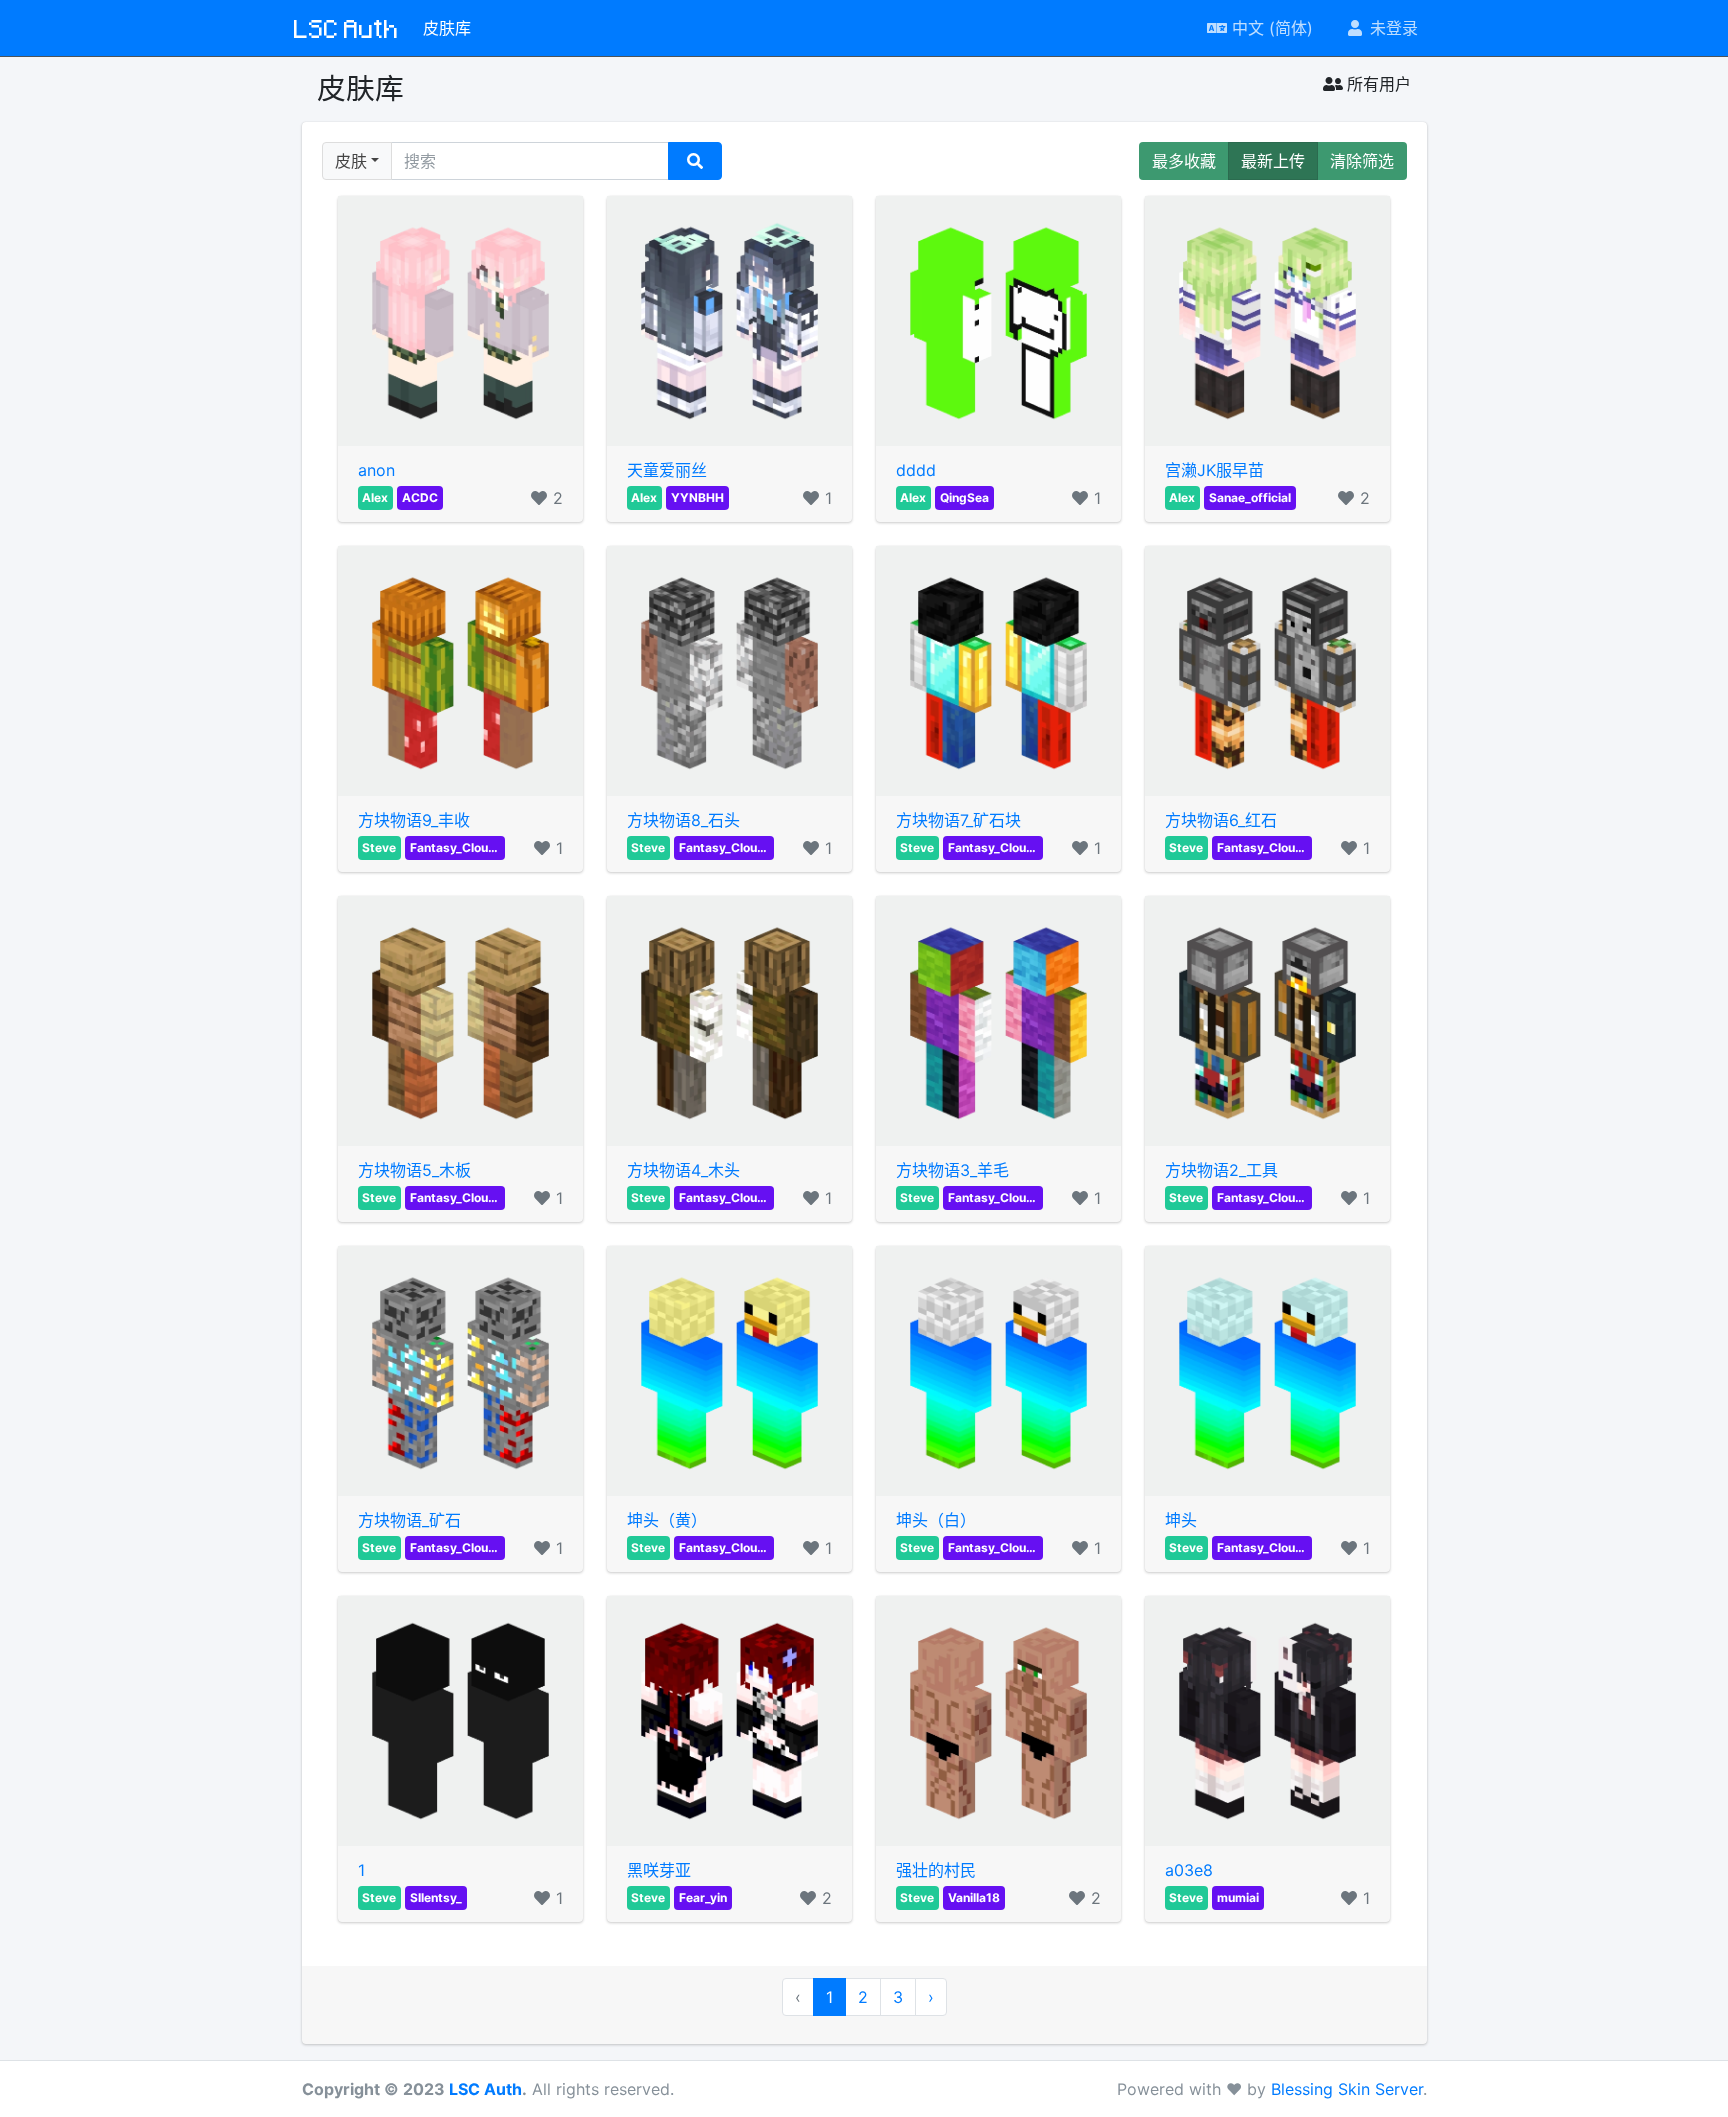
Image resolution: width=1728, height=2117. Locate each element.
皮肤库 (447, 28)
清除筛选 (1362, 161)
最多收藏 (1184, 161)
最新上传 (1273, 161)
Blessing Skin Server (1347, 2089)
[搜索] (695, 161)
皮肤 (351, 161)
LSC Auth (346, 28)
